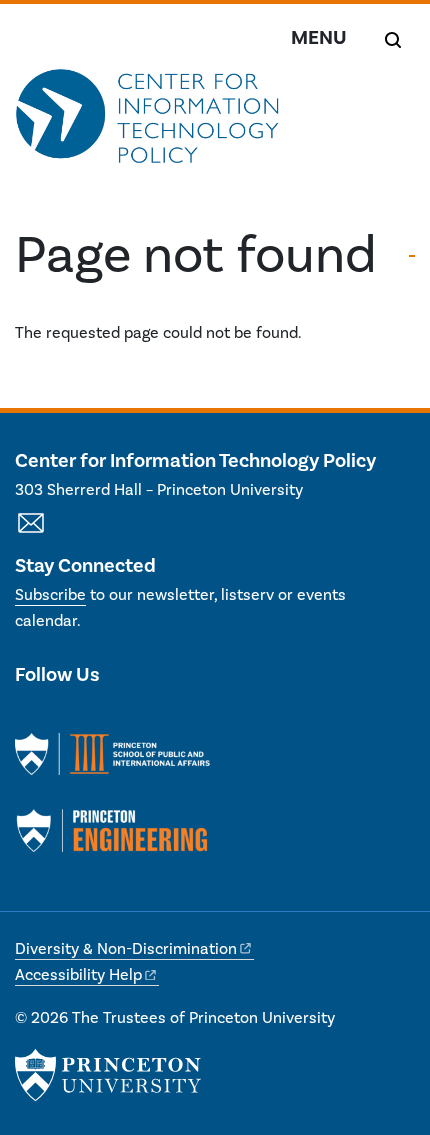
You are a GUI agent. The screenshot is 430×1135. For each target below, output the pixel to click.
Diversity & (126, 949)
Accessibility (78, 975)
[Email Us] (31, 534)
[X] (30, 716)
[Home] (147, 126)
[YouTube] (101, 716)
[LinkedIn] (66, 716)
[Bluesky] (136, 716)
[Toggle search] (393, 40)
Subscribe (50, 595)
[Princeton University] (108, 1075)
